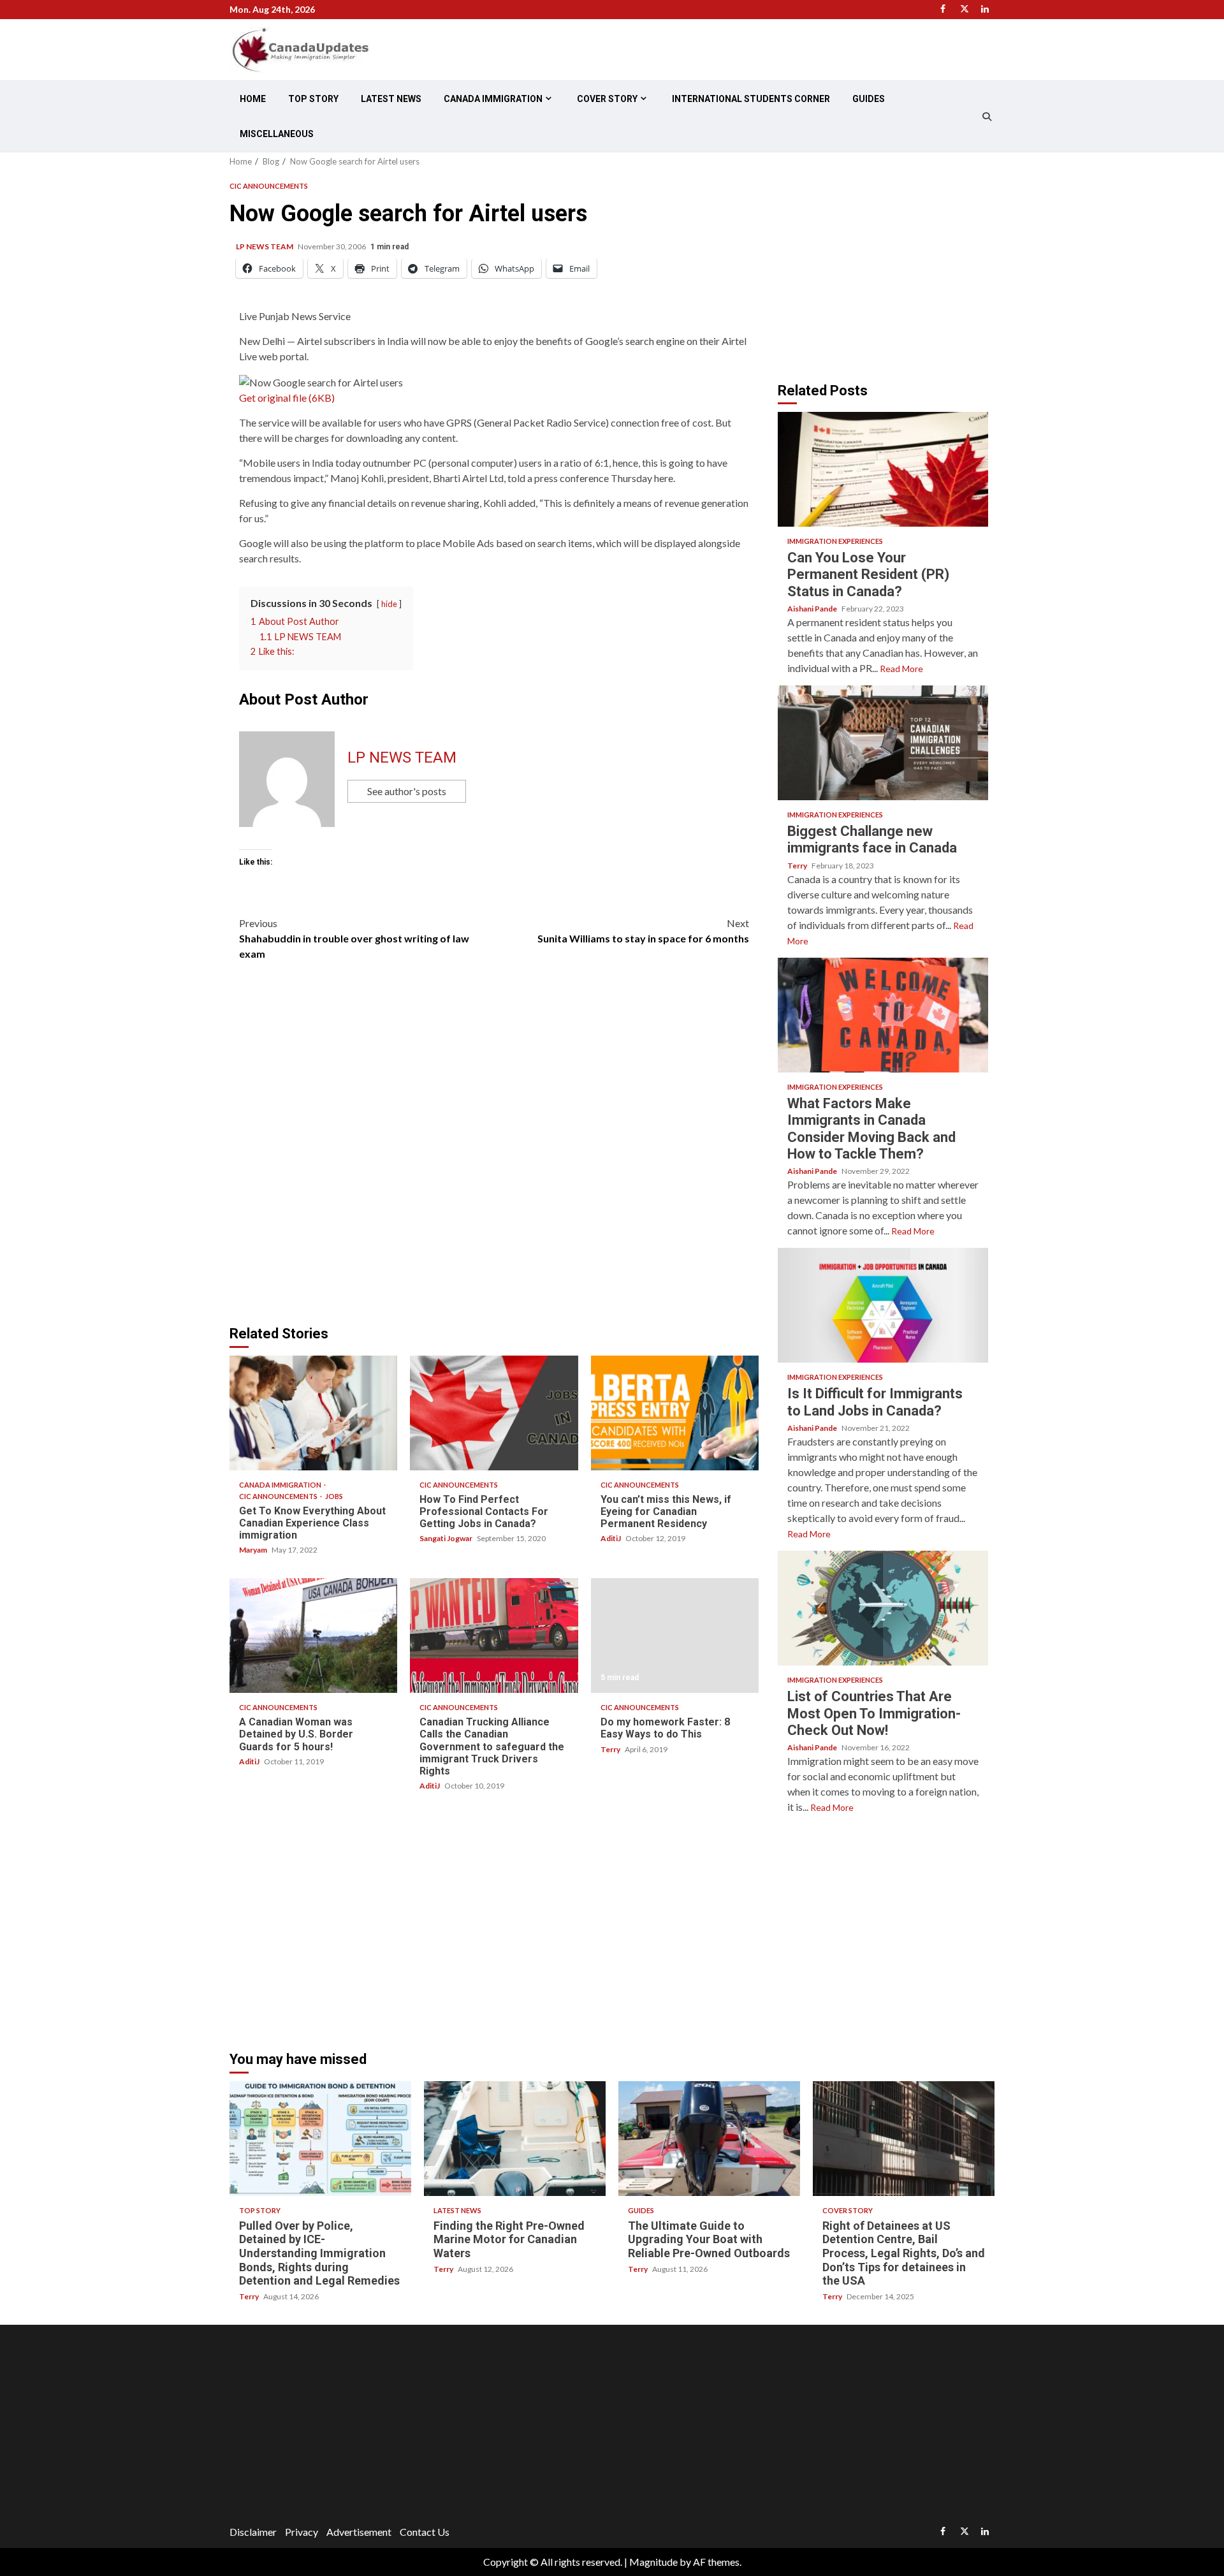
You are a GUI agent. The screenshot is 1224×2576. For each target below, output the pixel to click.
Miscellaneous (277, 134)
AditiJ (611, 1538)
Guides (869, 99)
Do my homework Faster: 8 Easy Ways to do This (675, 1636)
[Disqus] (494, 1150)
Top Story (313, 99)
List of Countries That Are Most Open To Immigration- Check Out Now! (883, 1608)
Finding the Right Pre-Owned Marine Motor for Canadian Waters (515, 2139)
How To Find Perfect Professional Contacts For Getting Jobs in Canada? (494, 1413)
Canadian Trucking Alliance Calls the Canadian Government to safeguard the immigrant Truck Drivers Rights (494, 1636)
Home (253, 99)
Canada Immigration (493, 99)
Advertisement (359, 2532)
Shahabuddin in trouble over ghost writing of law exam (354, 938)
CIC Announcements (269, 186)
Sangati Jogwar (447, 1538)
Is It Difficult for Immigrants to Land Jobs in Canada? (883, 1305)
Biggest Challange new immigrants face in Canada (883, 743)
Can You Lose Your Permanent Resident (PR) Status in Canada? (883, 469)
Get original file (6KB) (287, 398)
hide (389, 604)
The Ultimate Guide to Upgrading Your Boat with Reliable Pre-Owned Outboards (709, 2139)
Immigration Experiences (835, 541)
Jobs (334, 1496)
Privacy (302, 2532)
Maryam (254, 1550)
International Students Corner (751, 99)
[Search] (987, 117)
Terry (611, 1749)
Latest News (391, 99)
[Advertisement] (885, 267)
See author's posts (407, 791)
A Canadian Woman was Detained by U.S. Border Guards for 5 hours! (313, 1636)
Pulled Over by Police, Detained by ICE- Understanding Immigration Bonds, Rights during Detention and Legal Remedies (320, 2139)
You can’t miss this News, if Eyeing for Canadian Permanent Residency (675, 1413)
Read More (901, 669)
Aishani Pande (813, 609)
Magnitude (653, 2562)
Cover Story (607, 99)
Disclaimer (253, 2532)
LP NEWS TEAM (265, 246)
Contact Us (425, 2532)
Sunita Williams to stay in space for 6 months (643, 931)
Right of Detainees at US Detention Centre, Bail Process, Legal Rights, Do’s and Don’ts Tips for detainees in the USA (904, 2139)
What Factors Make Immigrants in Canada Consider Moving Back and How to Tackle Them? (883, 1015)
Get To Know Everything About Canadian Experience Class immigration (313, 1413)
